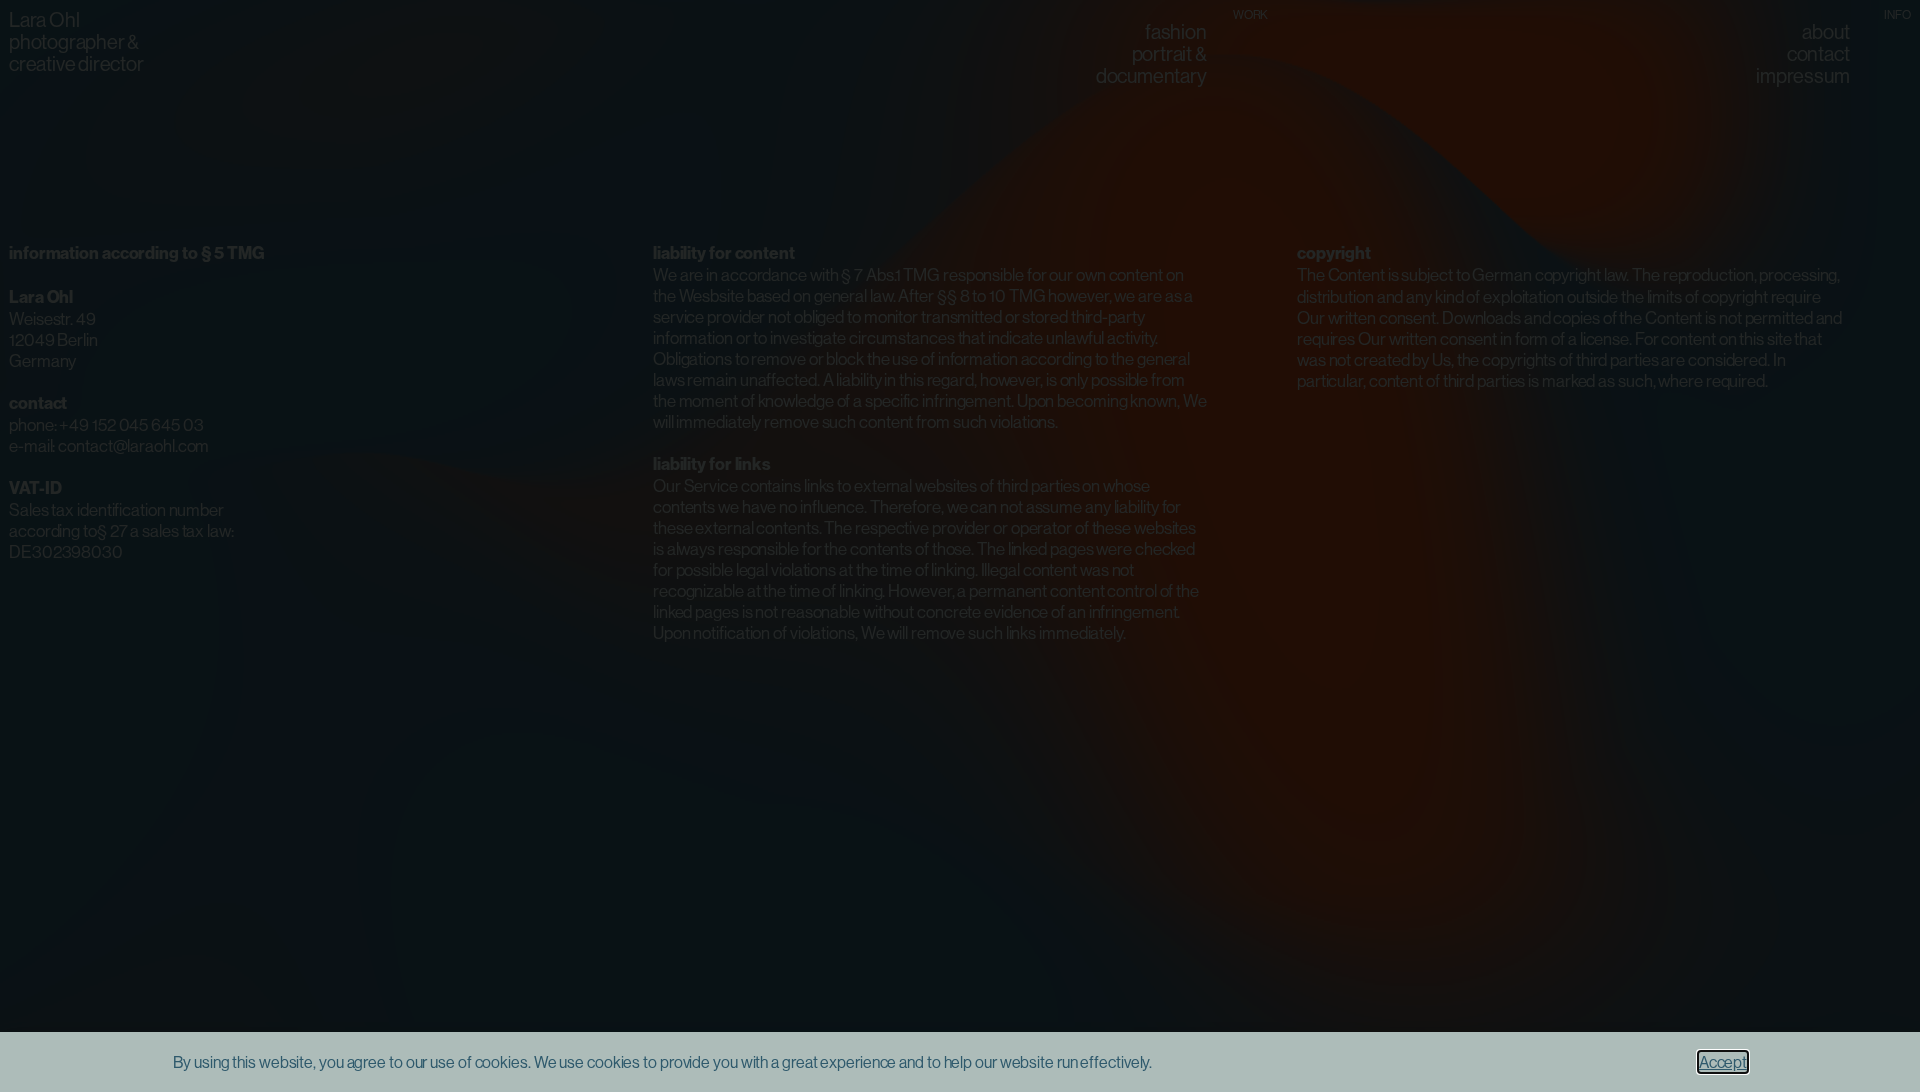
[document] (960, 546)
